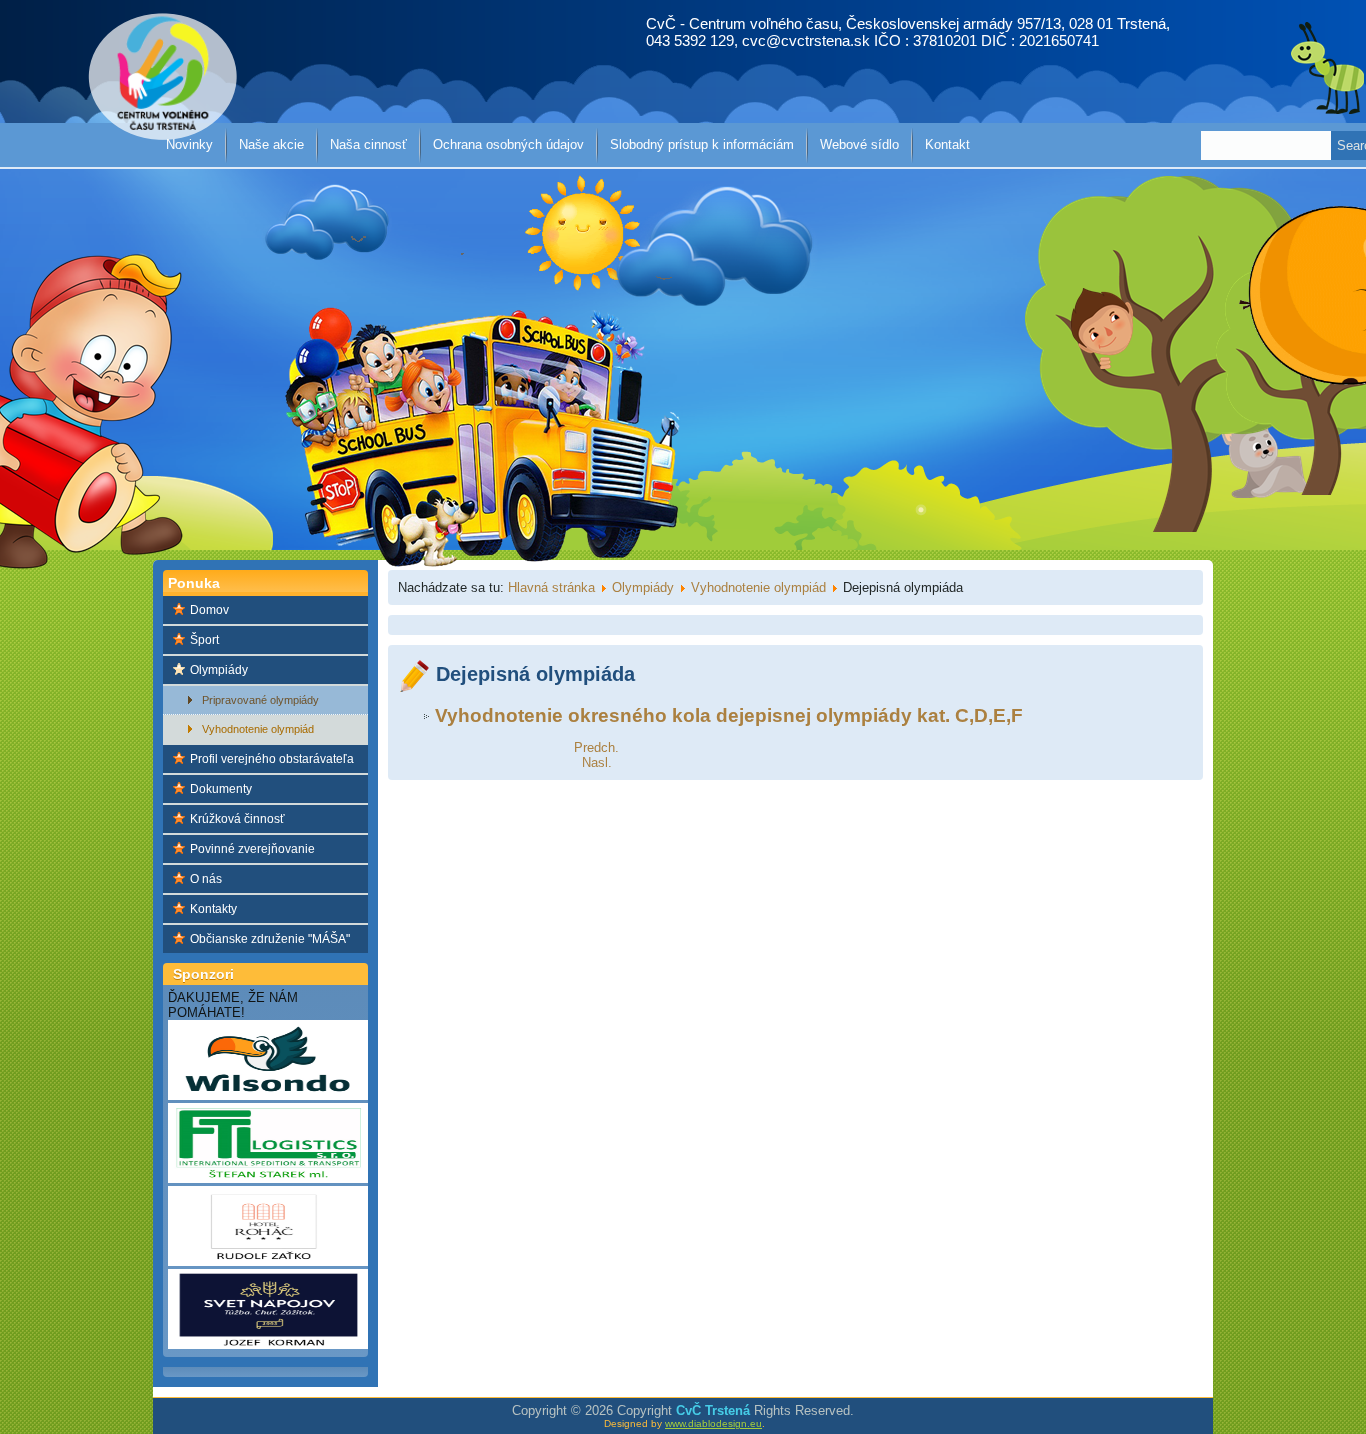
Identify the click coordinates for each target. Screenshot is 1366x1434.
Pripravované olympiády (260, 700)
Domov (209, 610)
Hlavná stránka (551, 587)
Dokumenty (221, 789)
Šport (204, 640)
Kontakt (947, 144)
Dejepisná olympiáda (535, 674)
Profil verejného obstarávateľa (272, 759)
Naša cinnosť (368, 144)
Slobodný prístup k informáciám (702, 144)
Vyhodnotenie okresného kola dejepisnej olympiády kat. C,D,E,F (729, 715)
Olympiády (219, 670)
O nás (206, 879)
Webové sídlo (859, 144)
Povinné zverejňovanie (252, 849)
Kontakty (213, 909)
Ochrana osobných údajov (508, 144)
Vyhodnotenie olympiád (258, 729)
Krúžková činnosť (237, 819)
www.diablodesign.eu (713, 1423)
